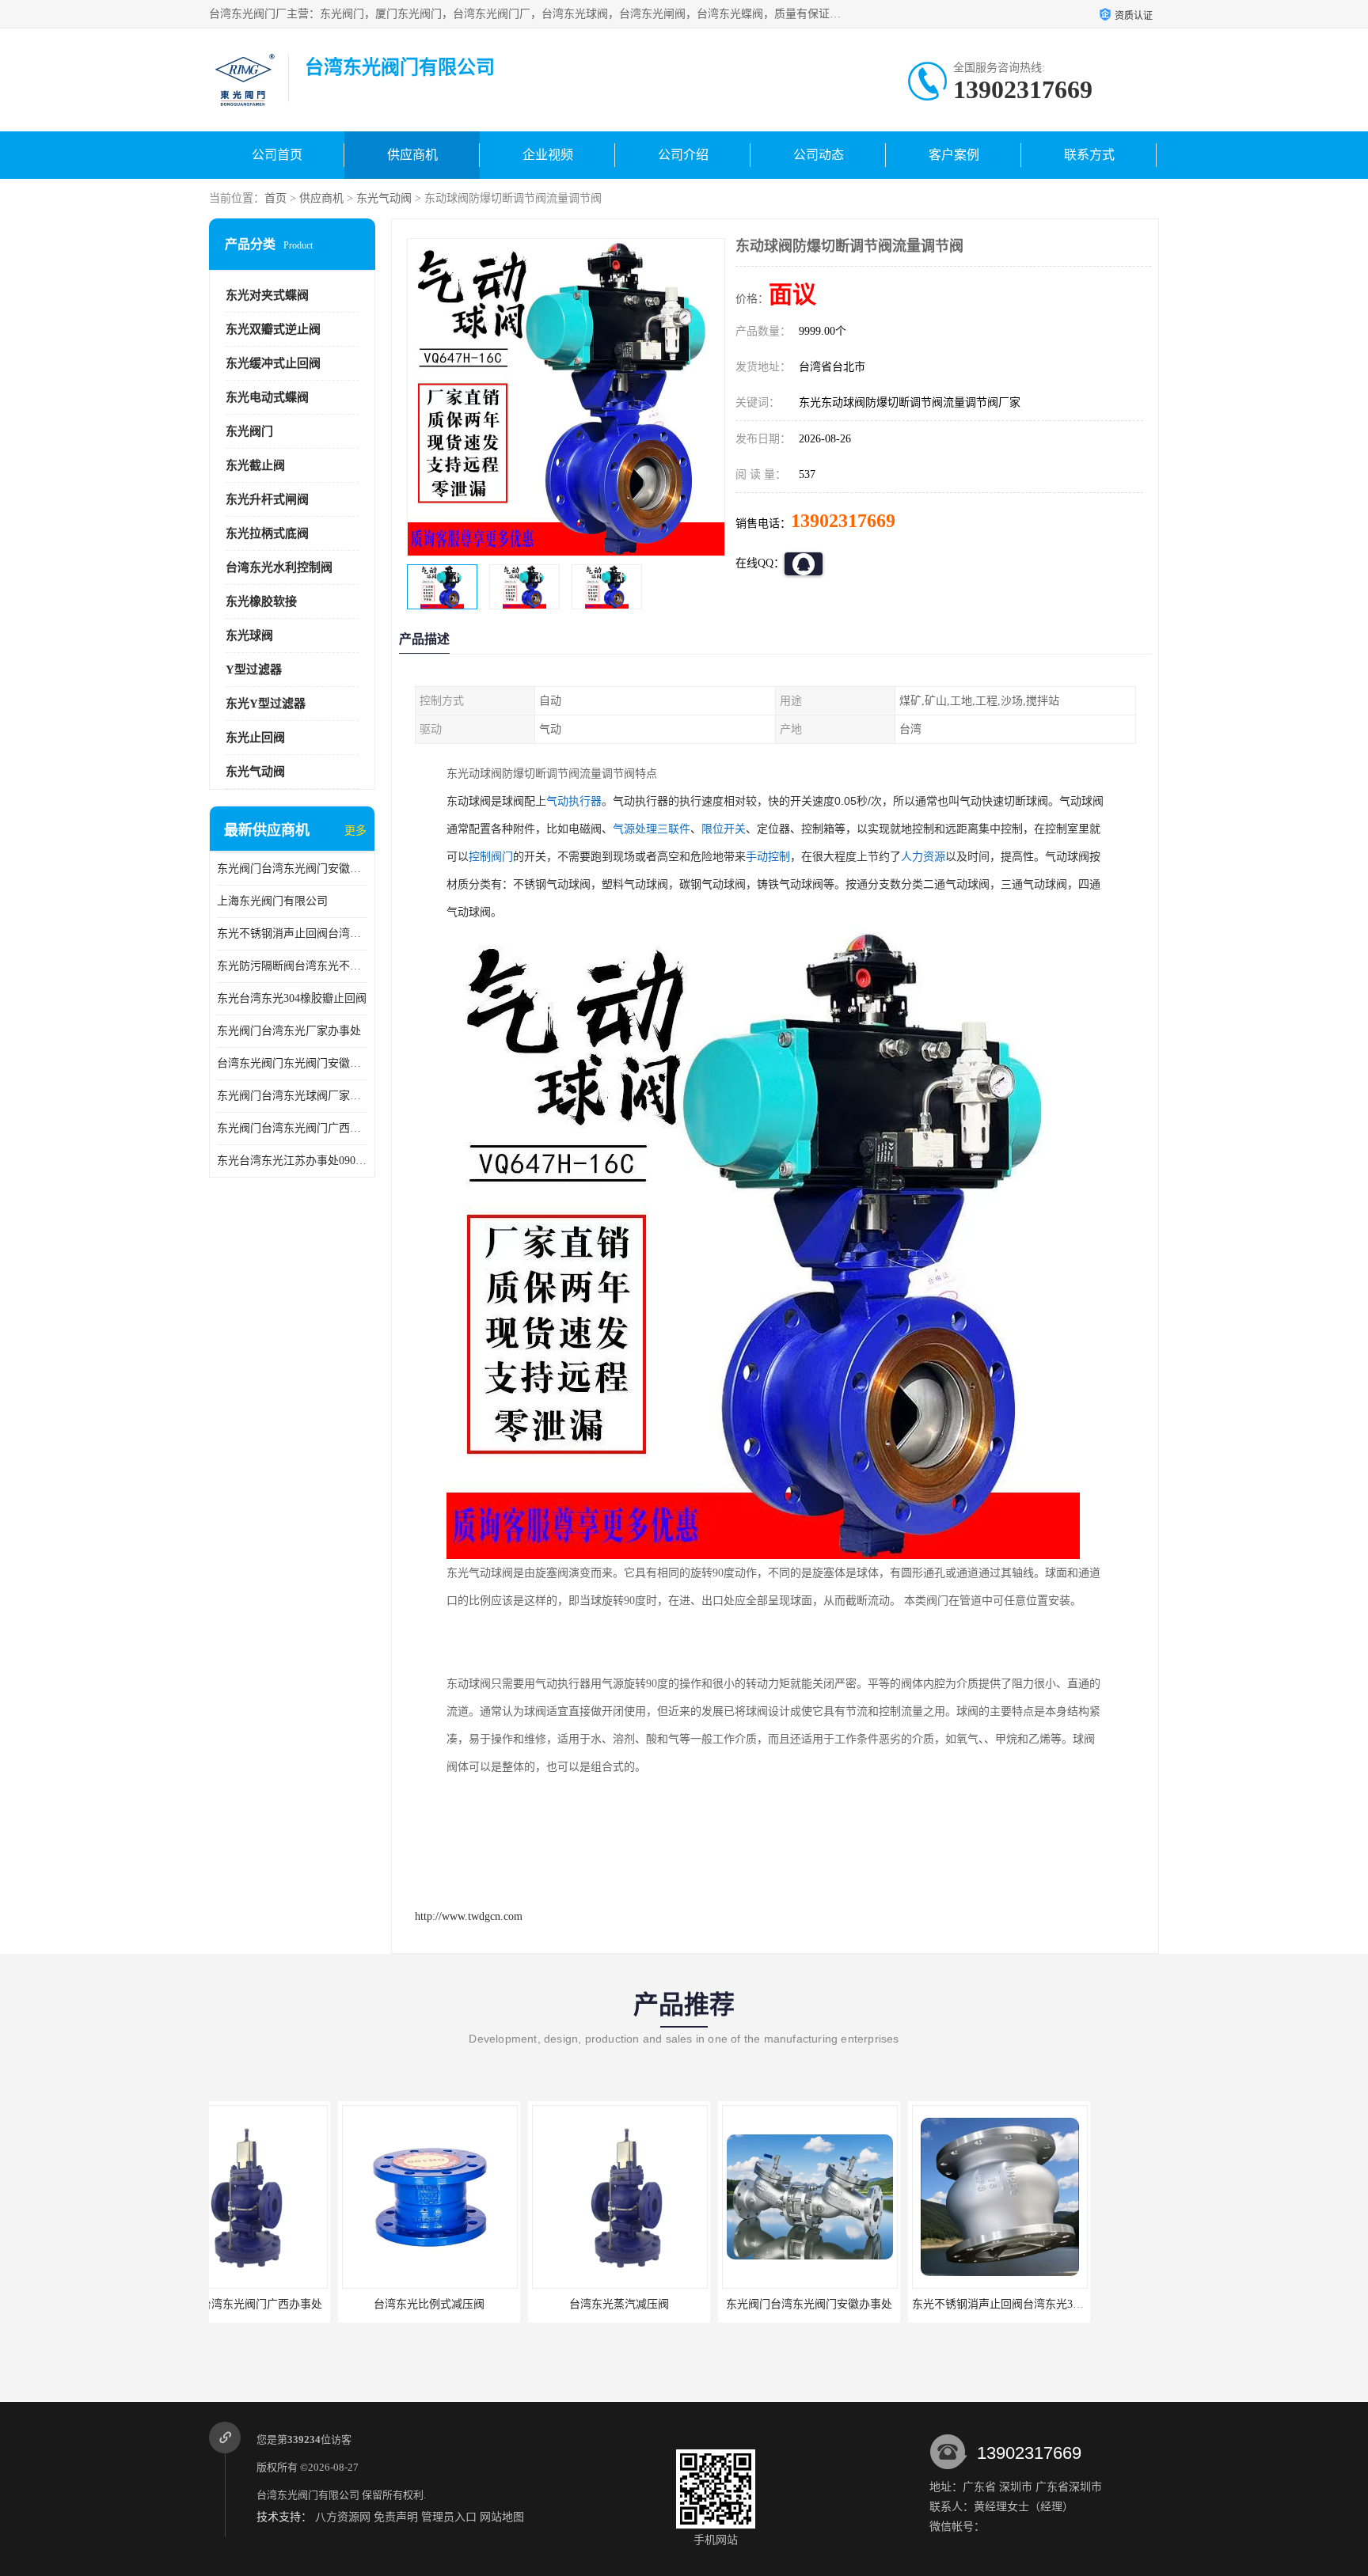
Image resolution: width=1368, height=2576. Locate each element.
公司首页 (277, 155)
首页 (275, 198)
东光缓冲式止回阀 (273, 363)
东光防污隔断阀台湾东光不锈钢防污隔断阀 (292, 966)
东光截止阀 (255, 465)
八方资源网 (343, 2517)
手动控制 (768, 856)
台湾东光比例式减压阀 (300, 2304)
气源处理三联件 (652, 829)
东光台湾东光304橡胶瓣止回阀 (292, 998)
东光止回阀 (255, 738)
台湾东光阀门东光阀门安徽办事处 (292, 1063)
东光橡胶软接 (261, 601)
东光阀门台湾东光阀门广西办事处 (292, 1128)
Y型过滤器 (254, 670)
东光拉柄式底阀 (267, 533)
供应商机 (412, 155)
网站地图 (502, 2517)
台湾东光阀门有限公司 (308, 2495)
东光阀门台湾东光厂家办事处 (289, 1031)
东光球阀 (249, 635)
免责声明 (396, 2517)
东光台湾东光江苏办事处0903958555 (292, 1161)
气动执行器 (574, 801)
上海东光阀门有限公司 (272, 901)
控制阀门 (491, 856)
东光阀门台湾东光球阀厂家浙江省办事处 (292, 1096)
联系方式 (1089, 155)
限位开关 (724, 829)
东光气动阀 (384, 198)
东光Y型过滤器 (266, 704)
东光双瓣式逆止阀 (273, 329)
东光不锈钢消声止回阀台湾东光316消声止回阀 (292, 933)
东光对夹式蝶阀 (267, 295)
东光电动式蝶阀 (267, 397)
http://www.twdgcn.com (469, 1916)
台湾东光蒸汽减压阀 (490, 2304)
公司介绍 (683, 155)
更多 (355, 831)
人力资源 (923, 856)
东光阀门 (249, 431)
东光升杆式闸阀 (267, 499)
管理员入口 (449, 2517)
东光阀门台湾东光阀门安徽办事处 (292, 869)
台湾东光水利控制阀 (279, 567)
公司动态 (819, 155)
